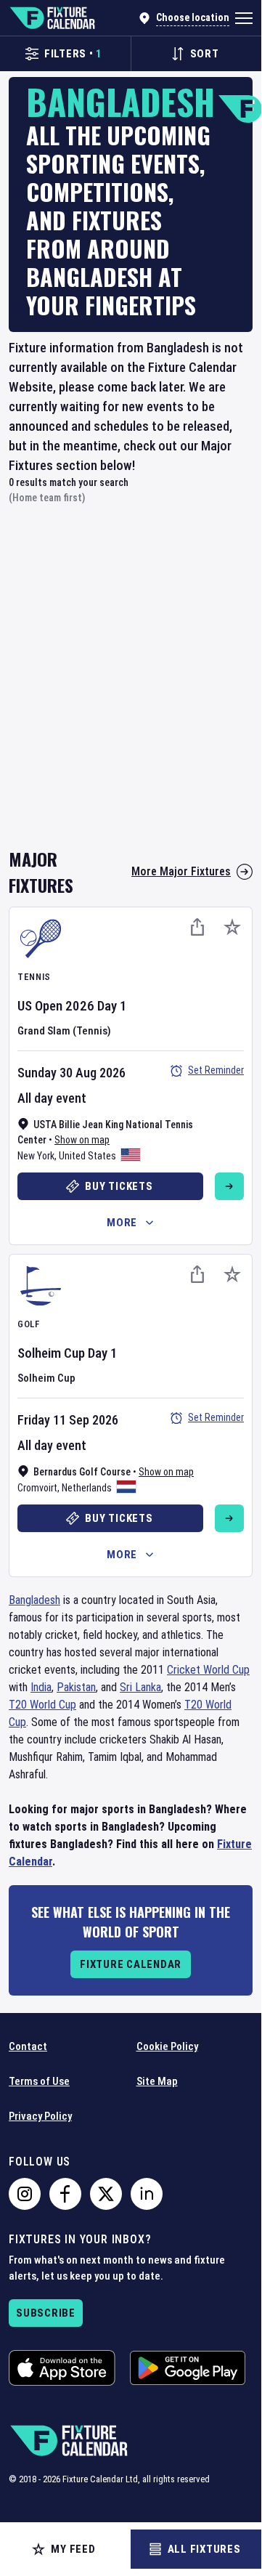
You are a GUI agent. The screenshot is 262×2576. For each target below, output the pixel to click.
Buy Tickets (119, 1186)
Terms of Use (39, 2081)
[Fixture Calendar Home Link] (52, 18)
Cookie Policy (167, 2046)
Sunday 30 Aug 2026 (71, 1073)
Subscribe (46, 2313)
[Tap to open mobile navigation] (244, 18)
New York (36, 1156)
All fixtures (204, 2549)
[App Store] (62, 2368)
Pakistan (76, 1687)
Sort (205, 54)
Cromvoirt (37, 1488)
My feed (73, 2549)
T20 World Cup (42, 1705)
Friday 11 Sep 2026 (68, 1420)
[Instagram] (25, 2194)
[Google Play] (188, 2368)
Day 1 (112, 1006)
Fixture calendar (131, 1964)
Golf (29, 1324)
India (41, 1687)
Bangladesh (34, 1600)
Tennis (34, 977)
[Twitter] (106, 2194)
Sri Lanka (140, 1687)
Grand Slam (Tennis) (64, 1031)
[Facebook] (65, 2194)
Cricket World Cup (208, 1670)
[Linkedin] (147, 2194)
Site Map (157, 2081)
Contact (28, 2046)
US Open (40, 1006)
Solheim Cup (51, 1353)
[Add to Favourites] (232, 927)
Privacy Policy (40, 2116)
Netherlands (87, 1488)
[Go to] (229, 1186)
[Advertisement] (131, 686)
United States (87, 1156)
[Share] (197, 927)
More (122, 1223)
